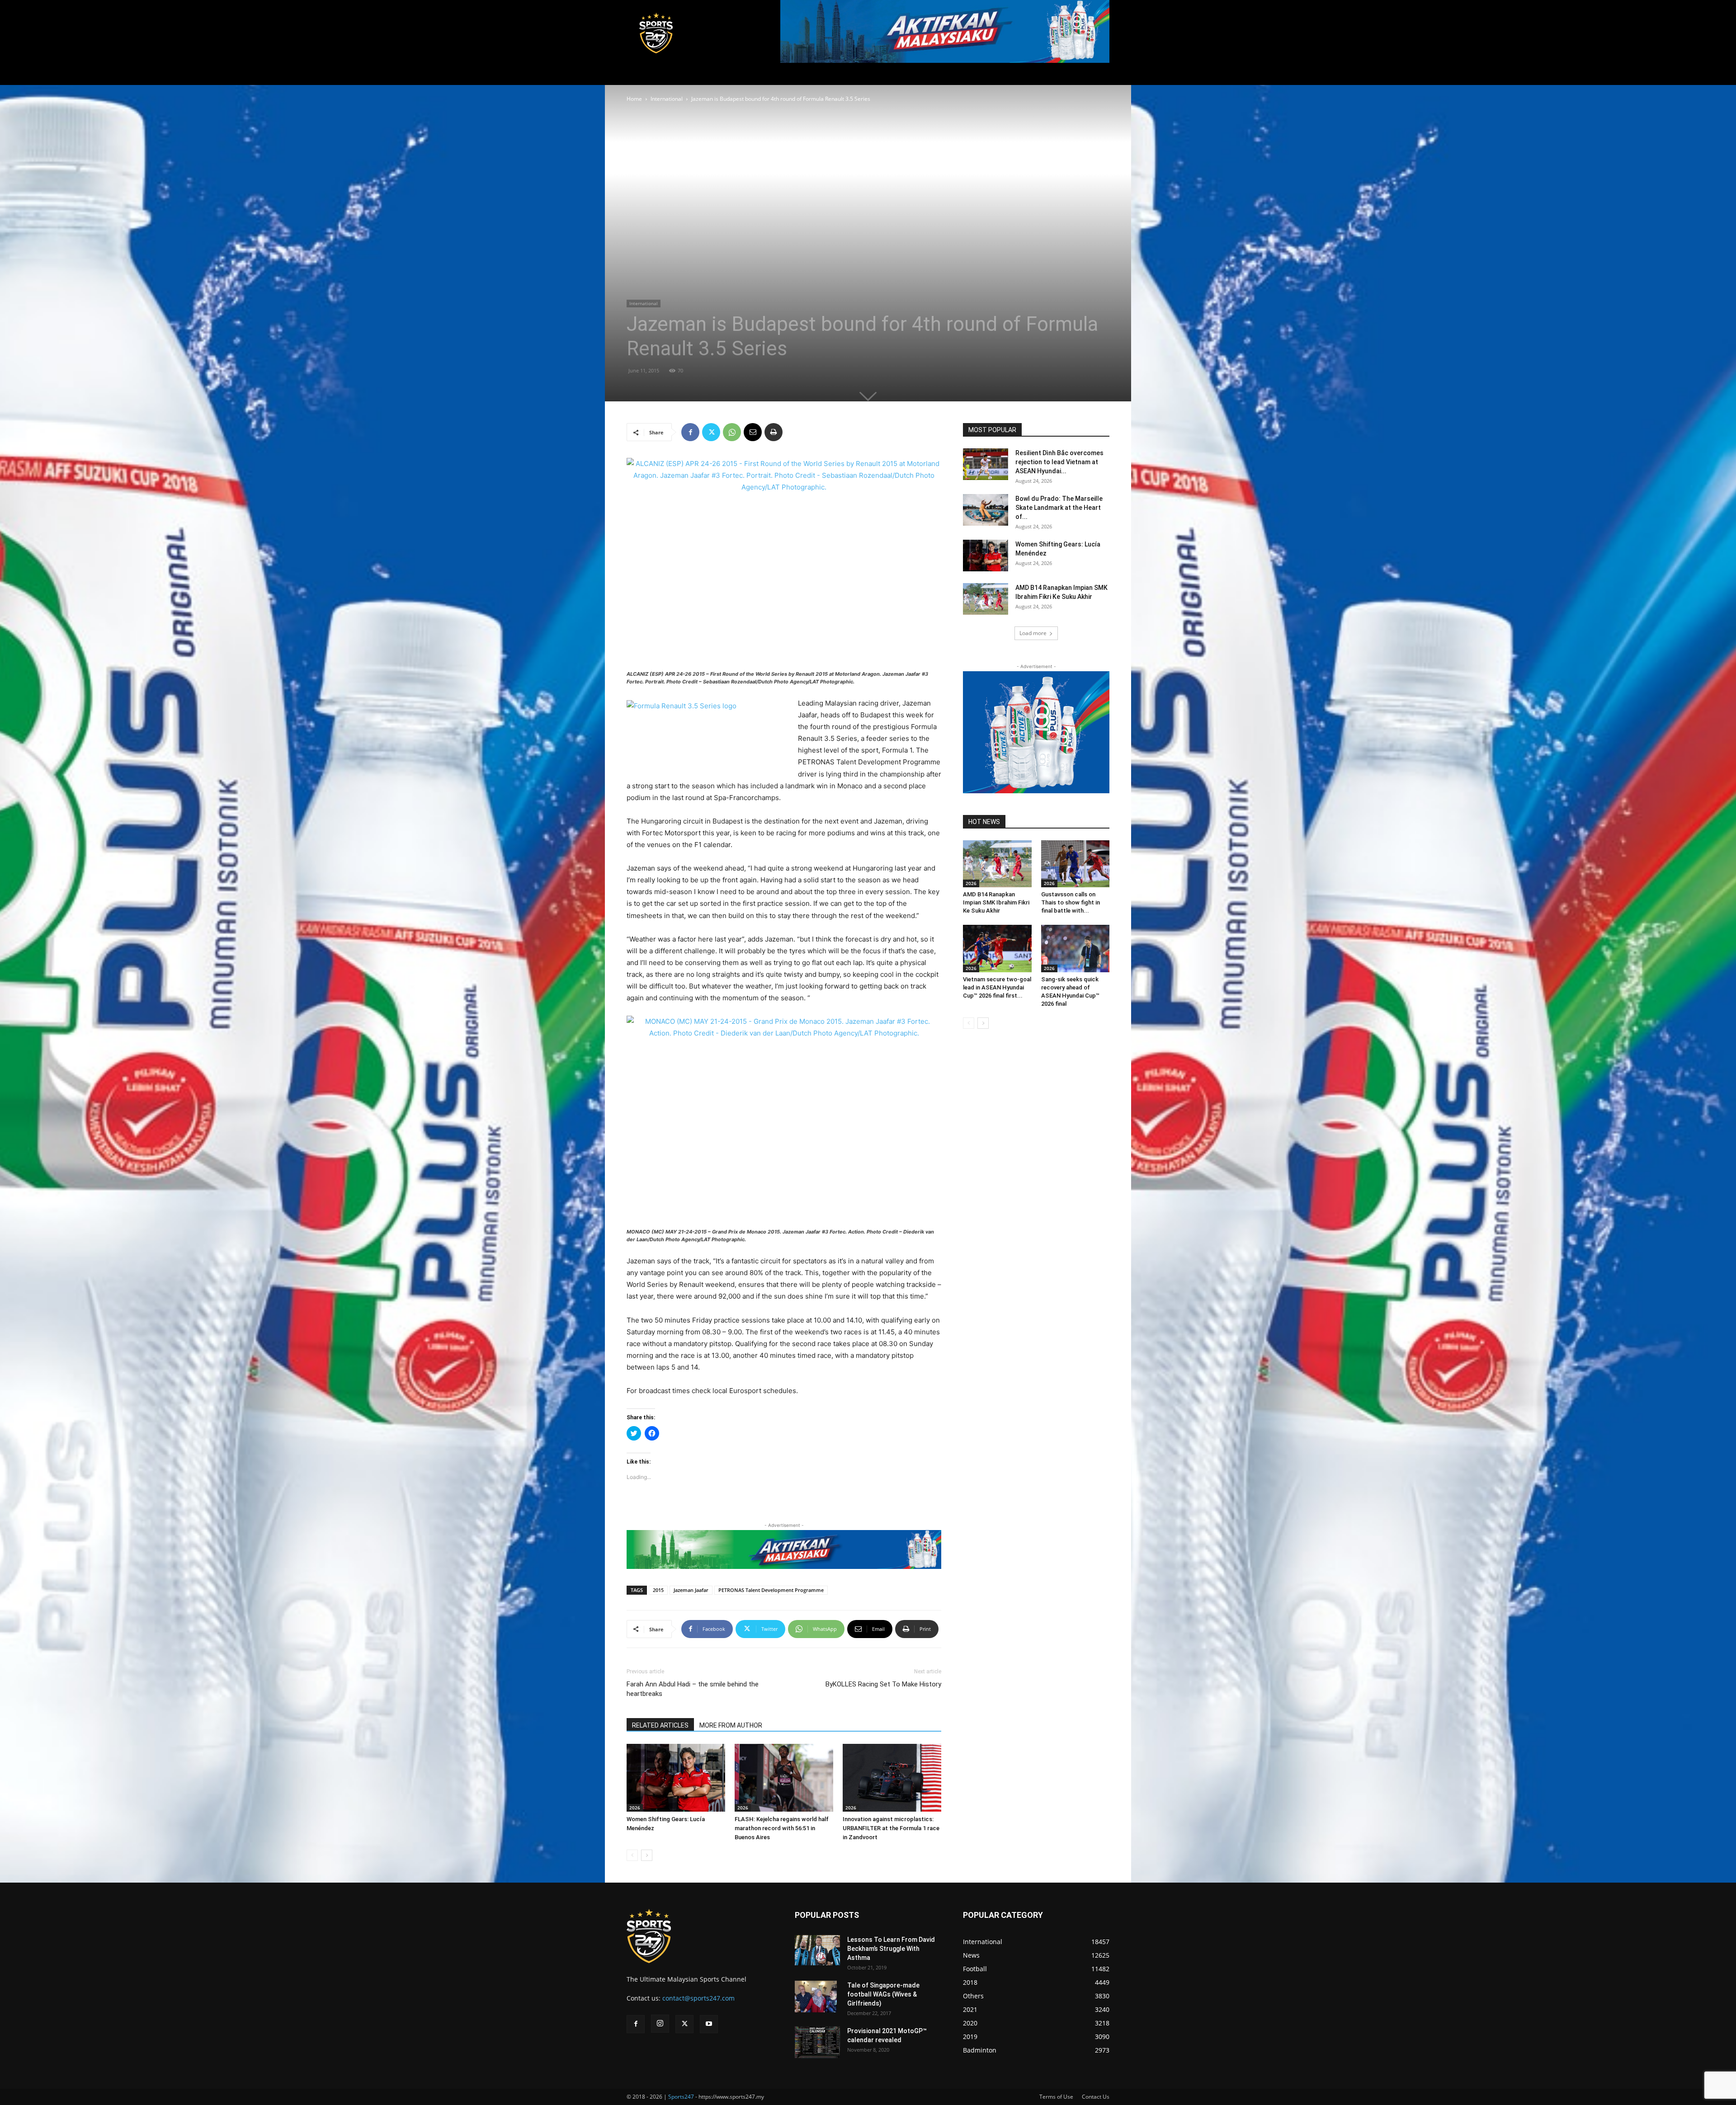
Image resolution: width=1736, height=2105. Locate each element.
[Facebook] (690, 432)
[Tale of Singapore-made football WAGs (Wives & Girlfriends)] (816, 1997)
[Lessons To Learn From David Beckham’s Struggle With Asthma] (817, 1950)
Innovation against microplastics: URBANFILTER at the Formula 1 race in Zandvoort (891, 1828)
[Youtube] (709, 2024)
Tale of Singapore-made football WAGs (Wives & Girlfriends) (883, 1994)
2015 (658, 1590)
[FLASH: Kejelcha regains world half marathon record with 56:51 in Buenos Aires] (784, 1778)
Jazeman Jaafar (691, 1590)
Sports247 (681, 2097)
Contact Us (1096, 2097)
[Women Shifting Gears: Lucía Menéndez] (676, 1778)
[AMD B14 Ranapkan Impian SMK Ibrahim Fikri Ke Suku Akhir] (986, 599)
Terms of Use (1056, 2097)
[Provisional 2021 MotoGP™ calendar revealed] (817, 2042)
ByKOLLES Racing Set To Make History (883, 1684)
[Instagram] (660, 2024)
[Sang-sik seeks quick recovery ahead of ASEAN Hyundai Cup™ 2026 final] (1076, 948)
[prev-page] (632, 1855)
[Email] (753, 432)
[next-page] (647, 1855)
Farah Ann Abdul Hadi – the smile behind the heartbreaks (693, 1689)
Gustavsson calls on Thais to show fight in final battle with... (1071, 902)
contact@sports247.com (698, 1998)
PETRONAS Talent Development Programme (771, 1590)
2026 (635, 1808)
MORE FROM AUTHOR (731, 1725)
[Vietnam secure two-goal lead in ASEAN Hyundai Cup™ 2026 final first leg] (997, 948)
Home (634, 99)
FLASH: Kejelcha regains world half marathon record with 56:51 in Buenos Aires (782, 1828)
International (667, 99)
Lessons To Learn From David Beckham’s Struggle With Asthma (891, 1949)
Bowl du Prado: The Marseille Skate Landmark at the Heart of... (1059, 508)
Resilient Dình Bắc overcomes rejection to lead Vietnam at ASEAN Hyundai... (1059, 462)
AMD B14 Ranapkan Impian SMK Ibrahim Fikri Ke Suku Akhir (996, 902)
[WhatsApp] (732, 432)
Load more (1033, 633)
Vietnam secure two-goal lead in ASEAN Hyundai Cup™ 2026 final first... (997, 987)
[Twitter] (711, 432)
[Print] (774, 432)
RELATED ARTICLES (660, 1725)
